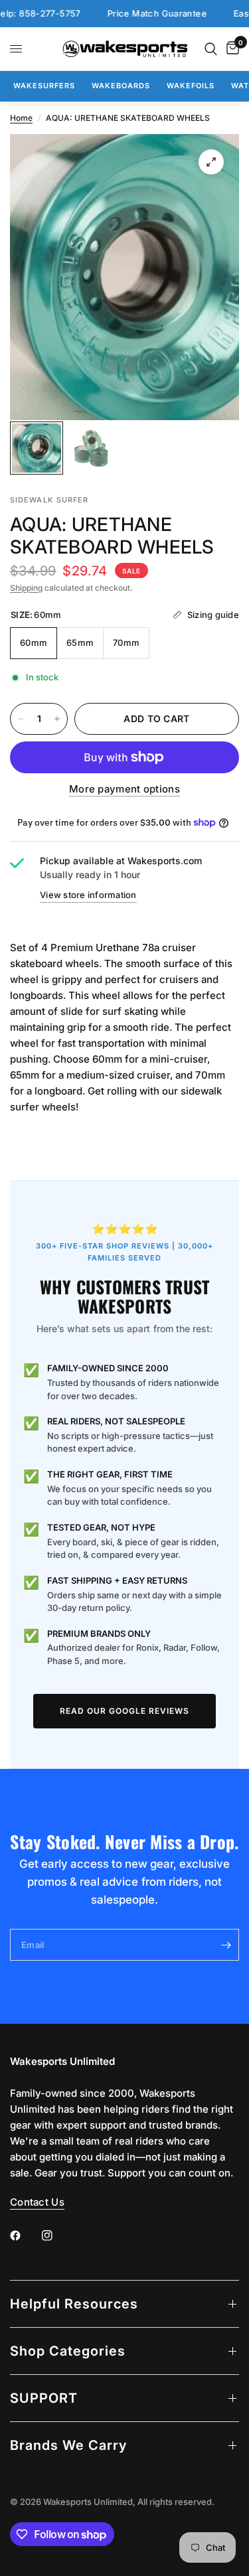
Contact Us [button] (37, 2202)
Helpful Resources (74, 2304)
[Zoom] (211, 162)
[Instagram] (56, 2235)
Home (21, 118)
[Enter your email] (226, 1945)
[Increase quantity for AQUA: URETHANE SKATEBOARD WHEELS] (57, 719)
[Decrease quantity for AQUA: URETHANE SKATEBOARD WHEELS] (21, 719)
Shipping (26, 588)
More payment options (124, 789)
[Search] (211, 49)
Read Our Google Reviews (124, 1711)
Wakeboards (121, 86)
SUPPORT (44, 2398)
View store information (88, 895)
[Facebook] (25, 2235)
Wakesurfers (44, 86)
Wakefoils (191, 86)
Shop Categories (68, 2351)
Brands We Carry (68, 2445)
